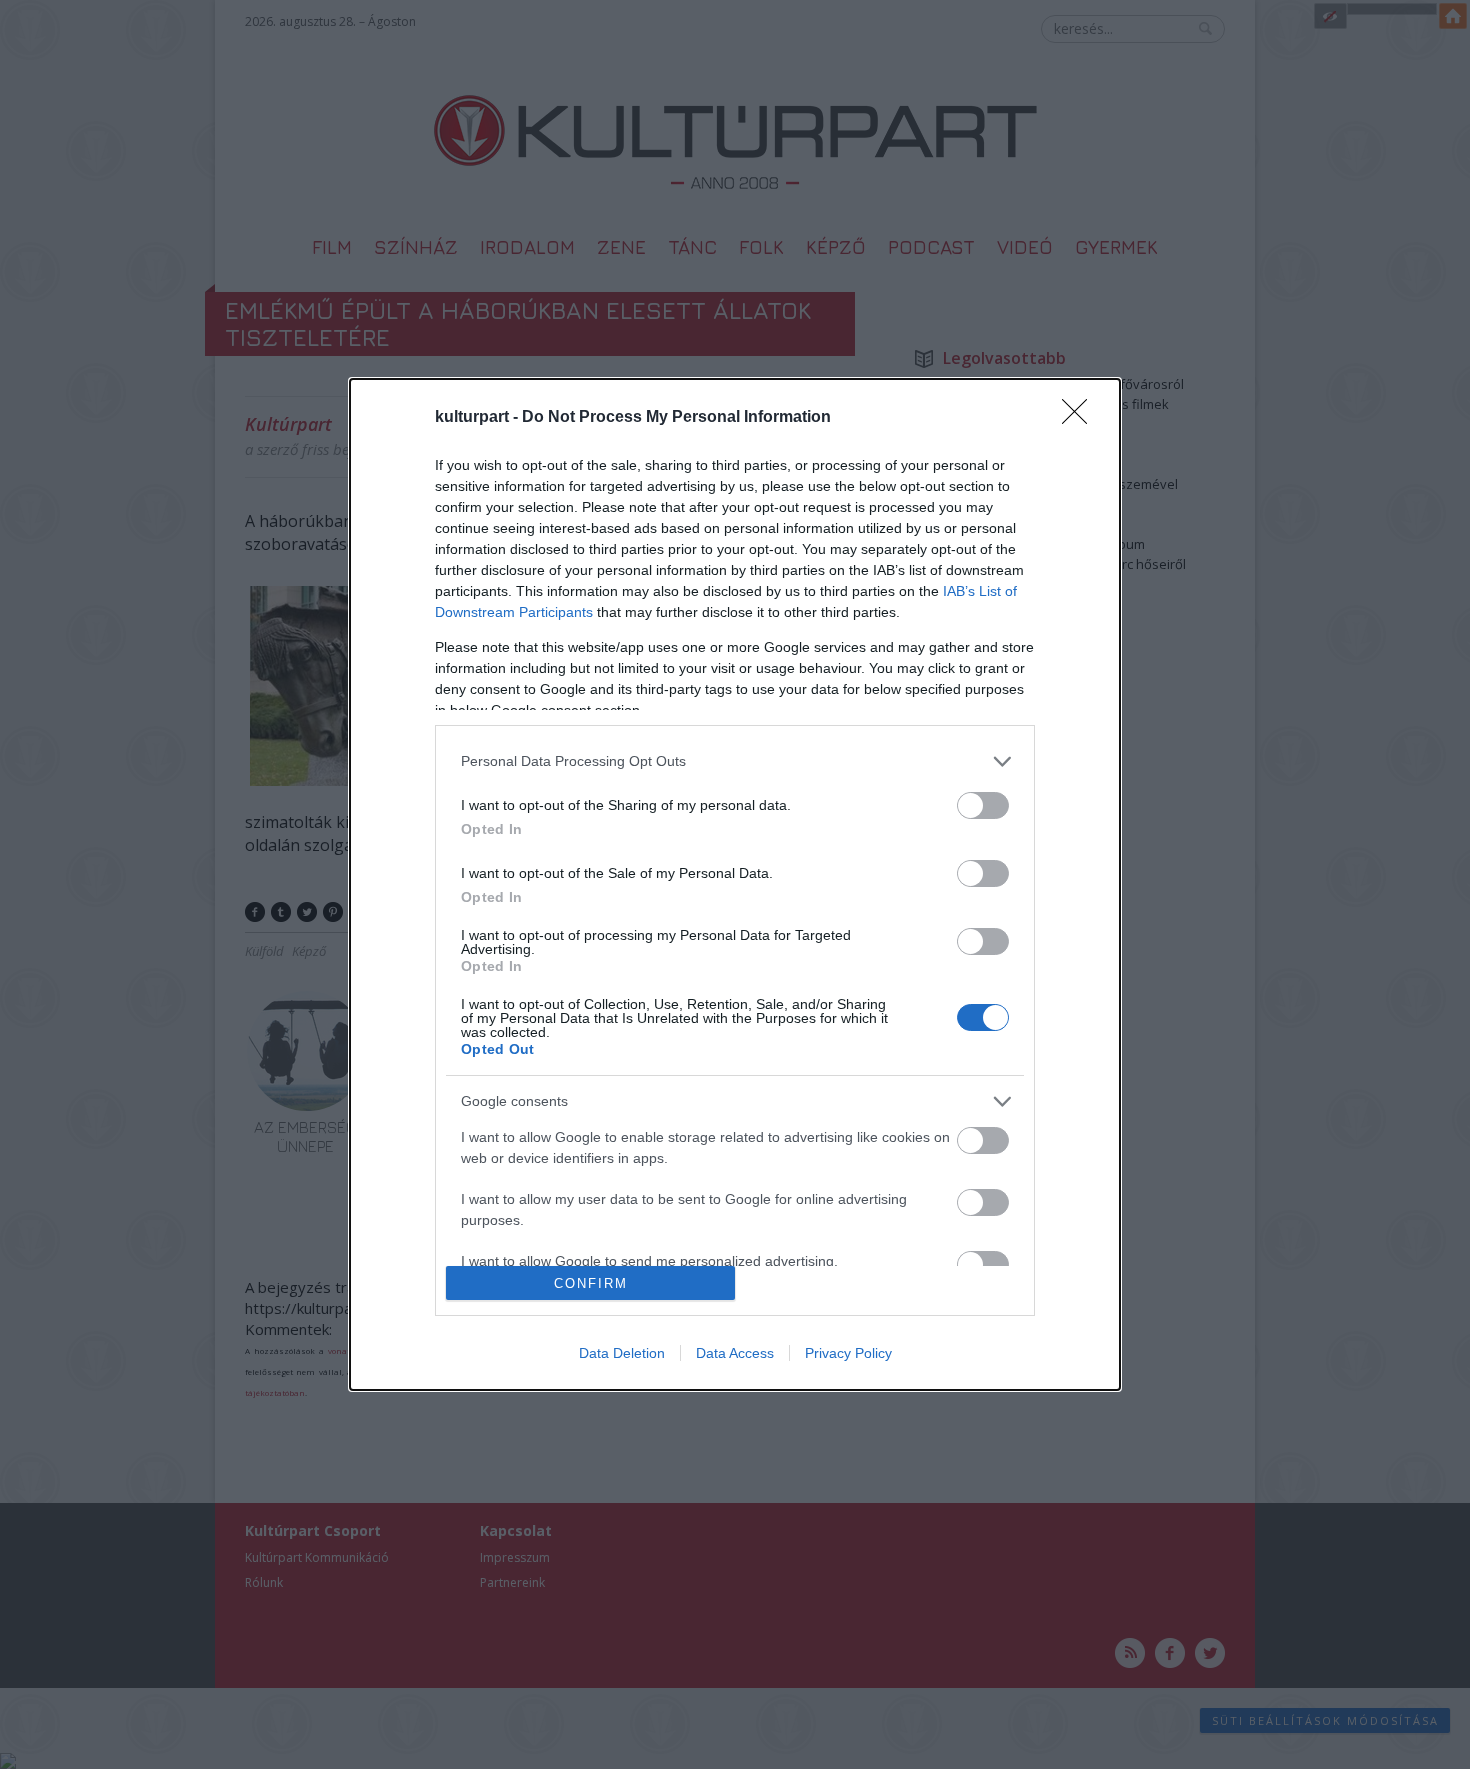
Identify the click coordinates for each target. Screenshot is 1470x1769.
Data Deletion (622, 1353)
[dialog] (735, 885)
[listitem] (735, 761)
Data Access (735, 1353)
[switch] (983, 805)
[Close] (1081, 418)
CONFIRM (591, 1283)
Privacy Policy (848, 1353)
